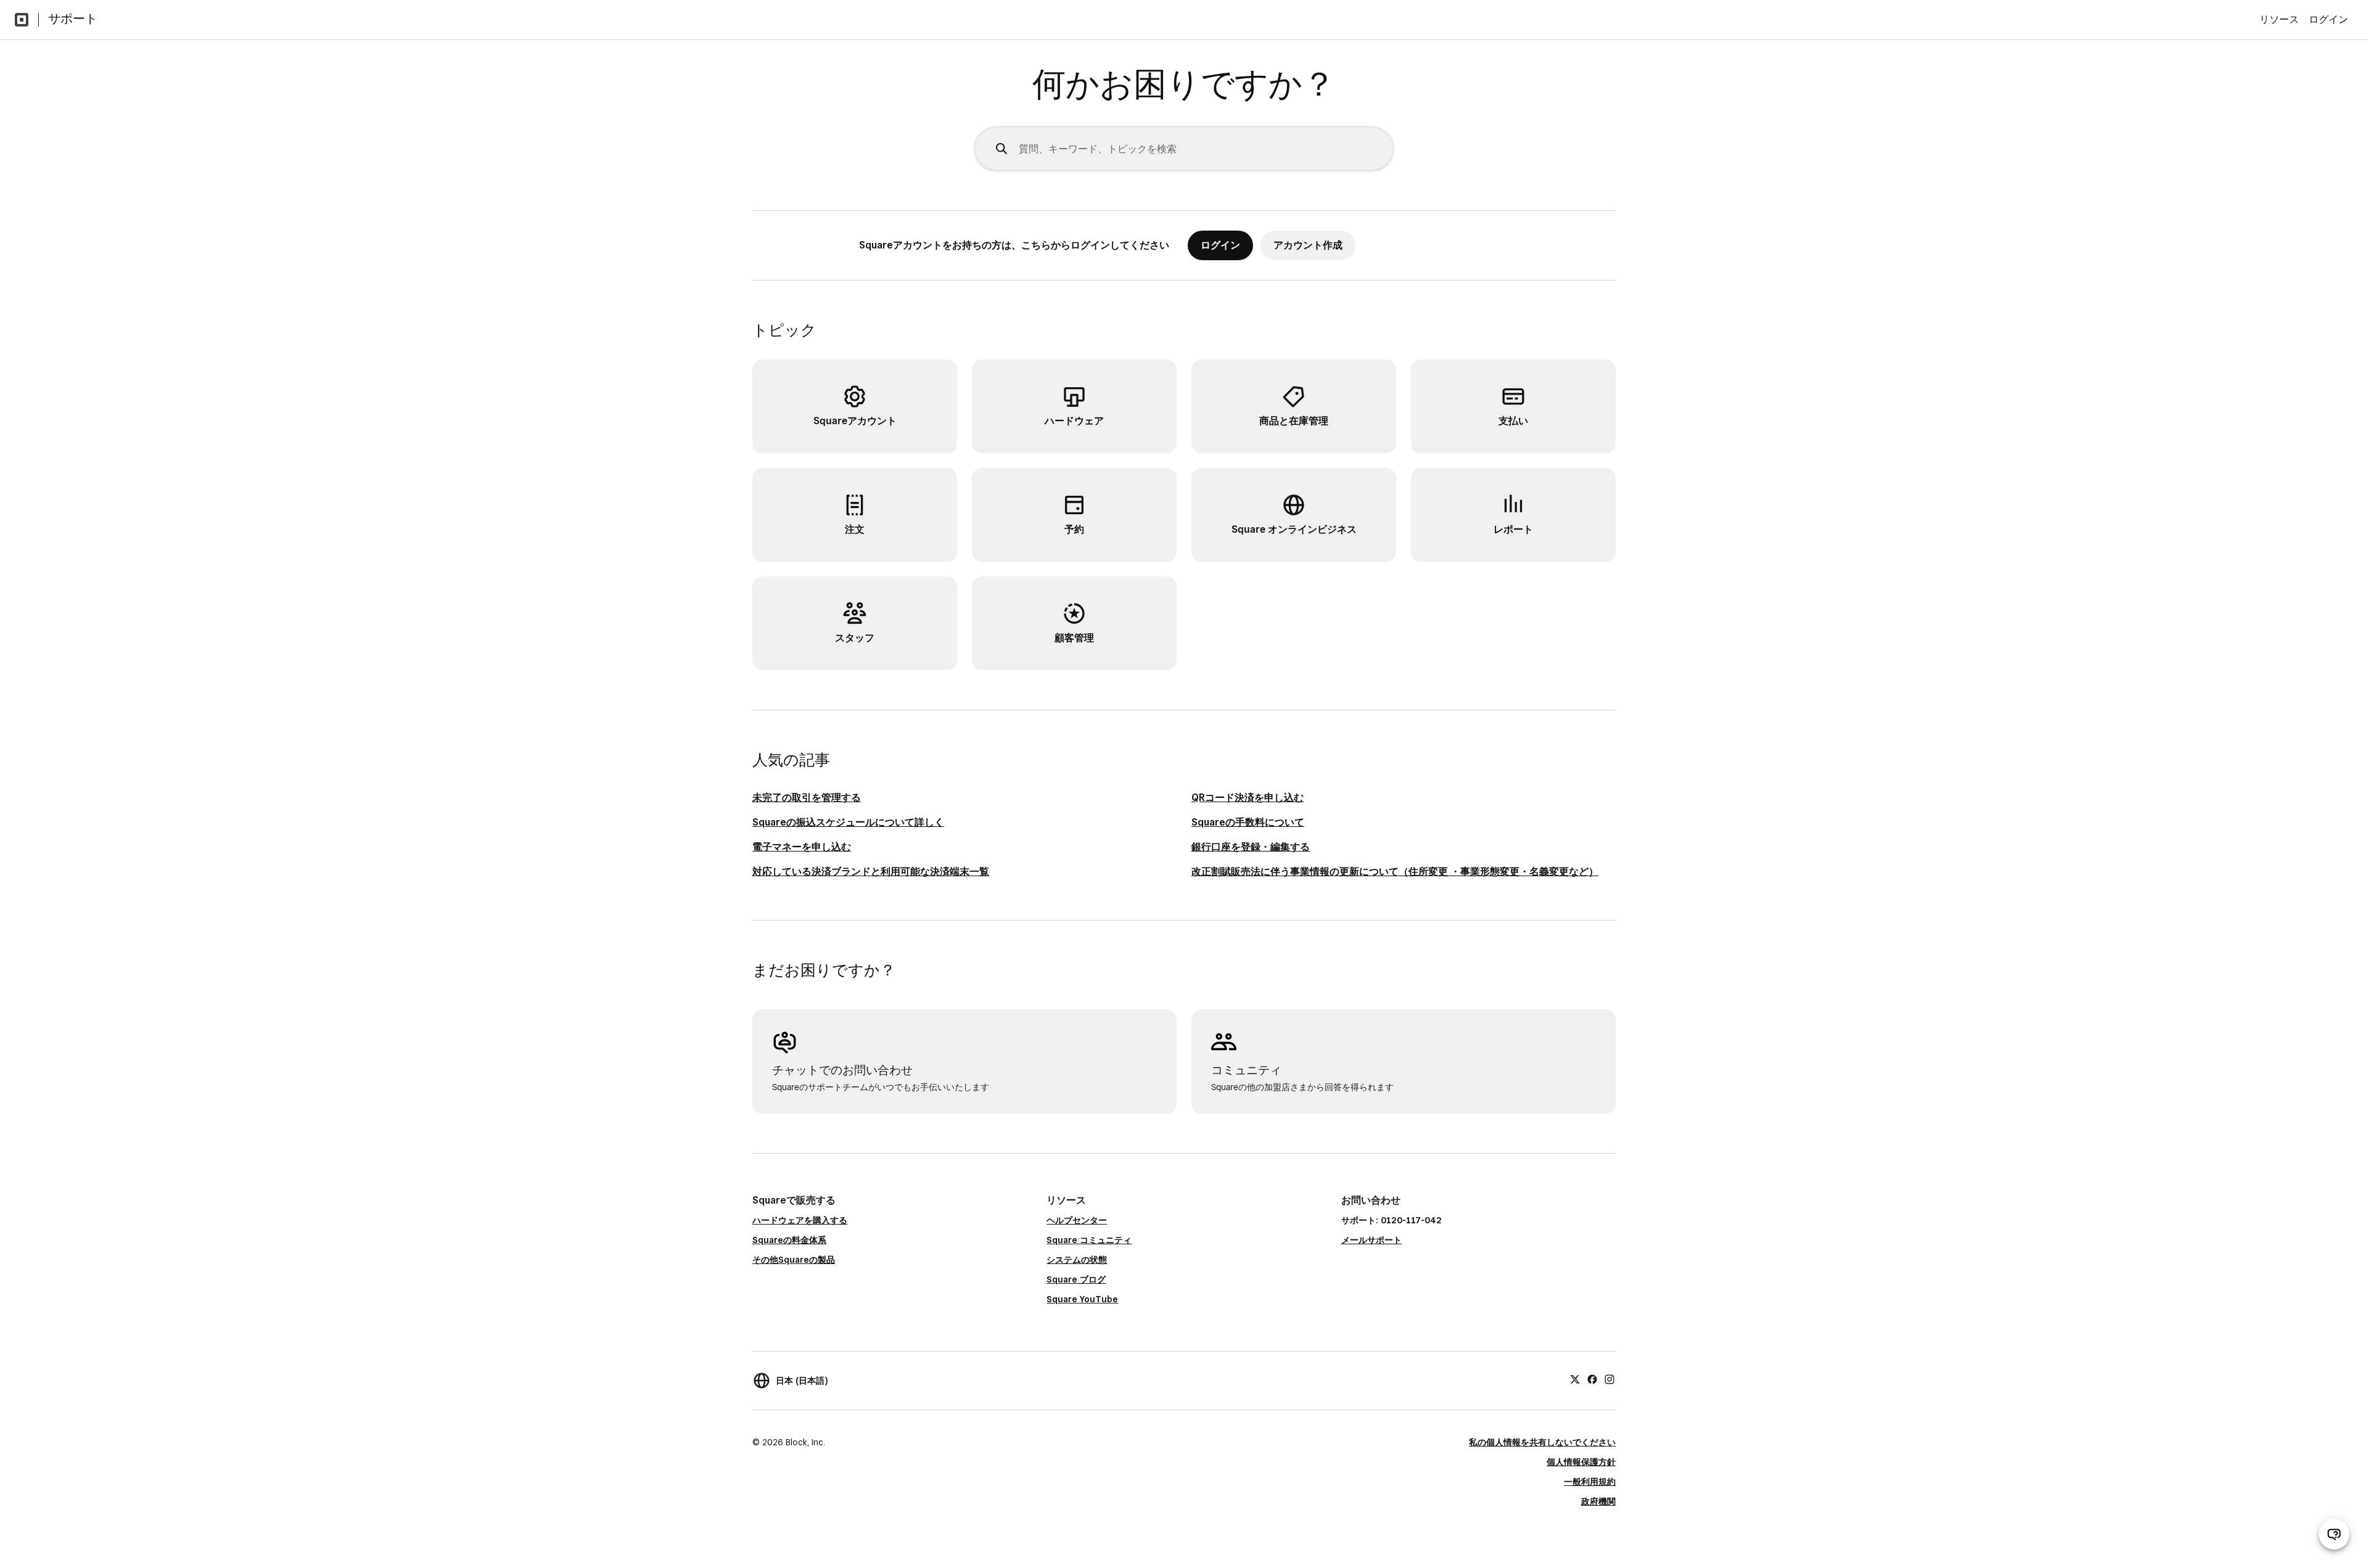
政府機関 (1598, 1501)
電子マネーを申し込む (802, 847)
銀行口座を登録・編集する (1251, 847)
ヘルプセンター (1077, 1220)
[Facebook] (1592, 1379)
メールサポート (1371, 1240)
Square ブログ (1076, 1279)
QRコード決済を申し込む (1248, 798)
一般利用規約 (1590, 1482)
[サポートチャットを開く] (2334, 1534)
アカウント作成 (1308, 245)
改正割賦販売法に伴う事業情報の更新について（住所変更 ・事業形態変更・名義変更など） (1395, 872)
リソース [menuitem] (2279, 19)
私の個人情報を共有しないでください (1542, 1442)
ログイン (2329, 19)
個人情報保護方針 (1581, 1462)
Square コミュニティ (1089, 1240)
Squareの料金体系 (789, 1240)
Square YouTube (1082, 1299)
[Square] (22, 20)
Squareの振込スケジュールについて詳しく (848, 822)
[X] (1575, 1379)
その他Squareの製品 (794, 1260)
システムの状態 (1077, 1260)
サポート (73, 18)
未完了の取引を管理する (807, 798)
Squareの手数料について (1248, 822)
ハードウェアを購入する (800, 1220)
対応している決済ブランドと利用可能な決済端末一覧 (871, 872)
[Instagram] (1609, 1379)
